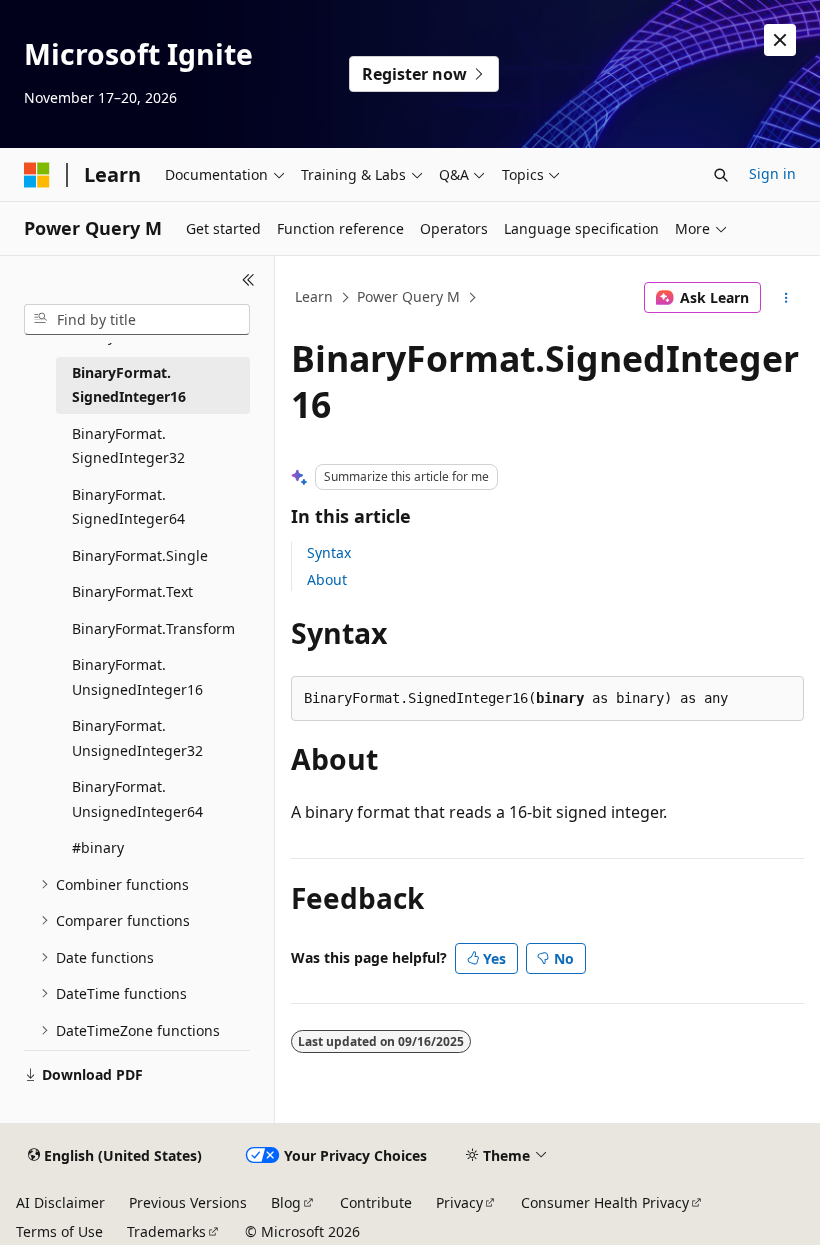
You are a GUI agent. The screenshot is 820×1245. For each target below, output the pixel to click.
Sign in (772, 173)
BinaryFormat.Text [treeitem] (132, 591)
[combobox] (137, 320)
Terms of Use (59, 1231)
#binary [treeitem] (98, 847)
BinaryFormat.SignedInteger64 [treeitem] (128, 507)
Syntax (329, 552)
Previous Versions (188, 1202)
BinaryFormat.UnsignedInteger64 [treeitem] (137, 799)
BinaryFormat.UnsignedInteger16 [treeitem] (137, 677)
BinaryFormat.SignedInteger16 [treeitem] (129, 385)
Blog (286, 1202)
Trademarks (166, 1231)
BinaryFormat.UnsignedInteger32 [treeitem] (137, 738)
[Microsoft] (37, 175)
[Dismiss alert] (780, 40)
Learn (314, 296)
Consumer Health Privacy (605, 1202)
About (327, 579)
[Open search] (721, 175)
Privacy (459, 1202)
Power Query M (408, 296)
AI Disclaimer (60, 1202)
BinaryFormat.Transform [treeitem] (153, 628)
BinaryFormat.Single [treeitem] (140, 555)
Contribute (376, 1202)
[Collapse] (248, 280)
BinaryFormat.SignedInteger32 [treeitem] (128, 446)
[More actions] (786, 298)
